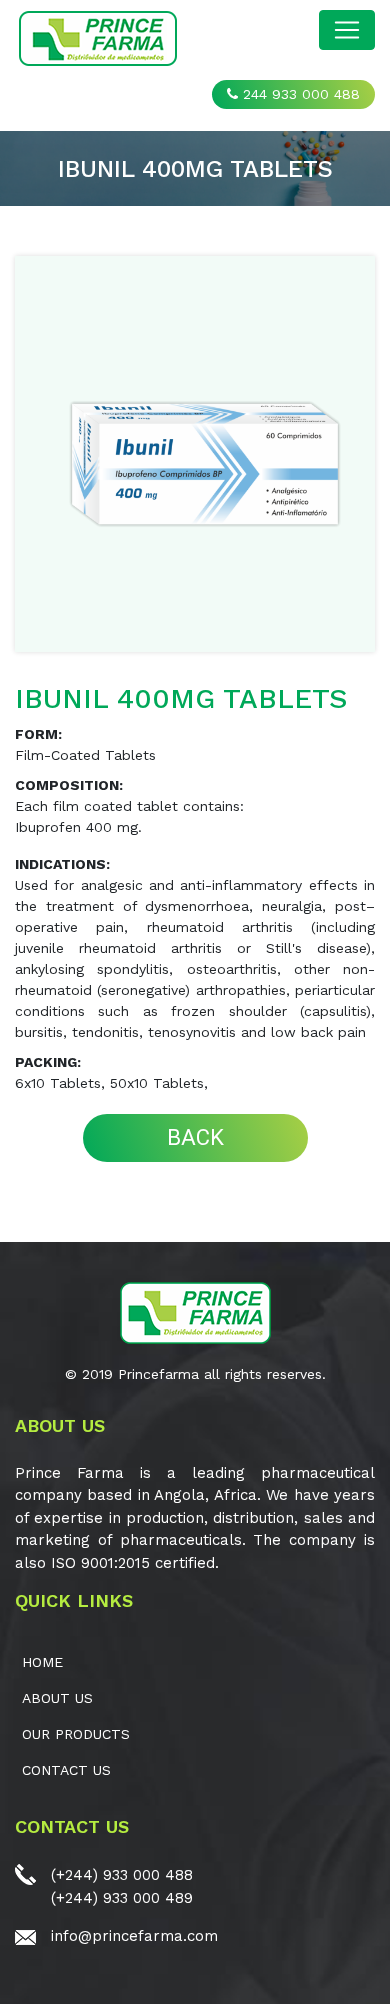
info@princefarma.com (134, 1936)
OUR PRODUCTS (76, 1734)
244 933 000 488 (299, 94)
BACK (195, 1137)
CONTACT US (66, 1770)
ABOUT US (57, 1698)
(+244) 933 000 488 (122, 1875)
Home (42, 1662)
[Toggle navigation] (347, 30)
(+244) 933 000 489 (122, 1898)
